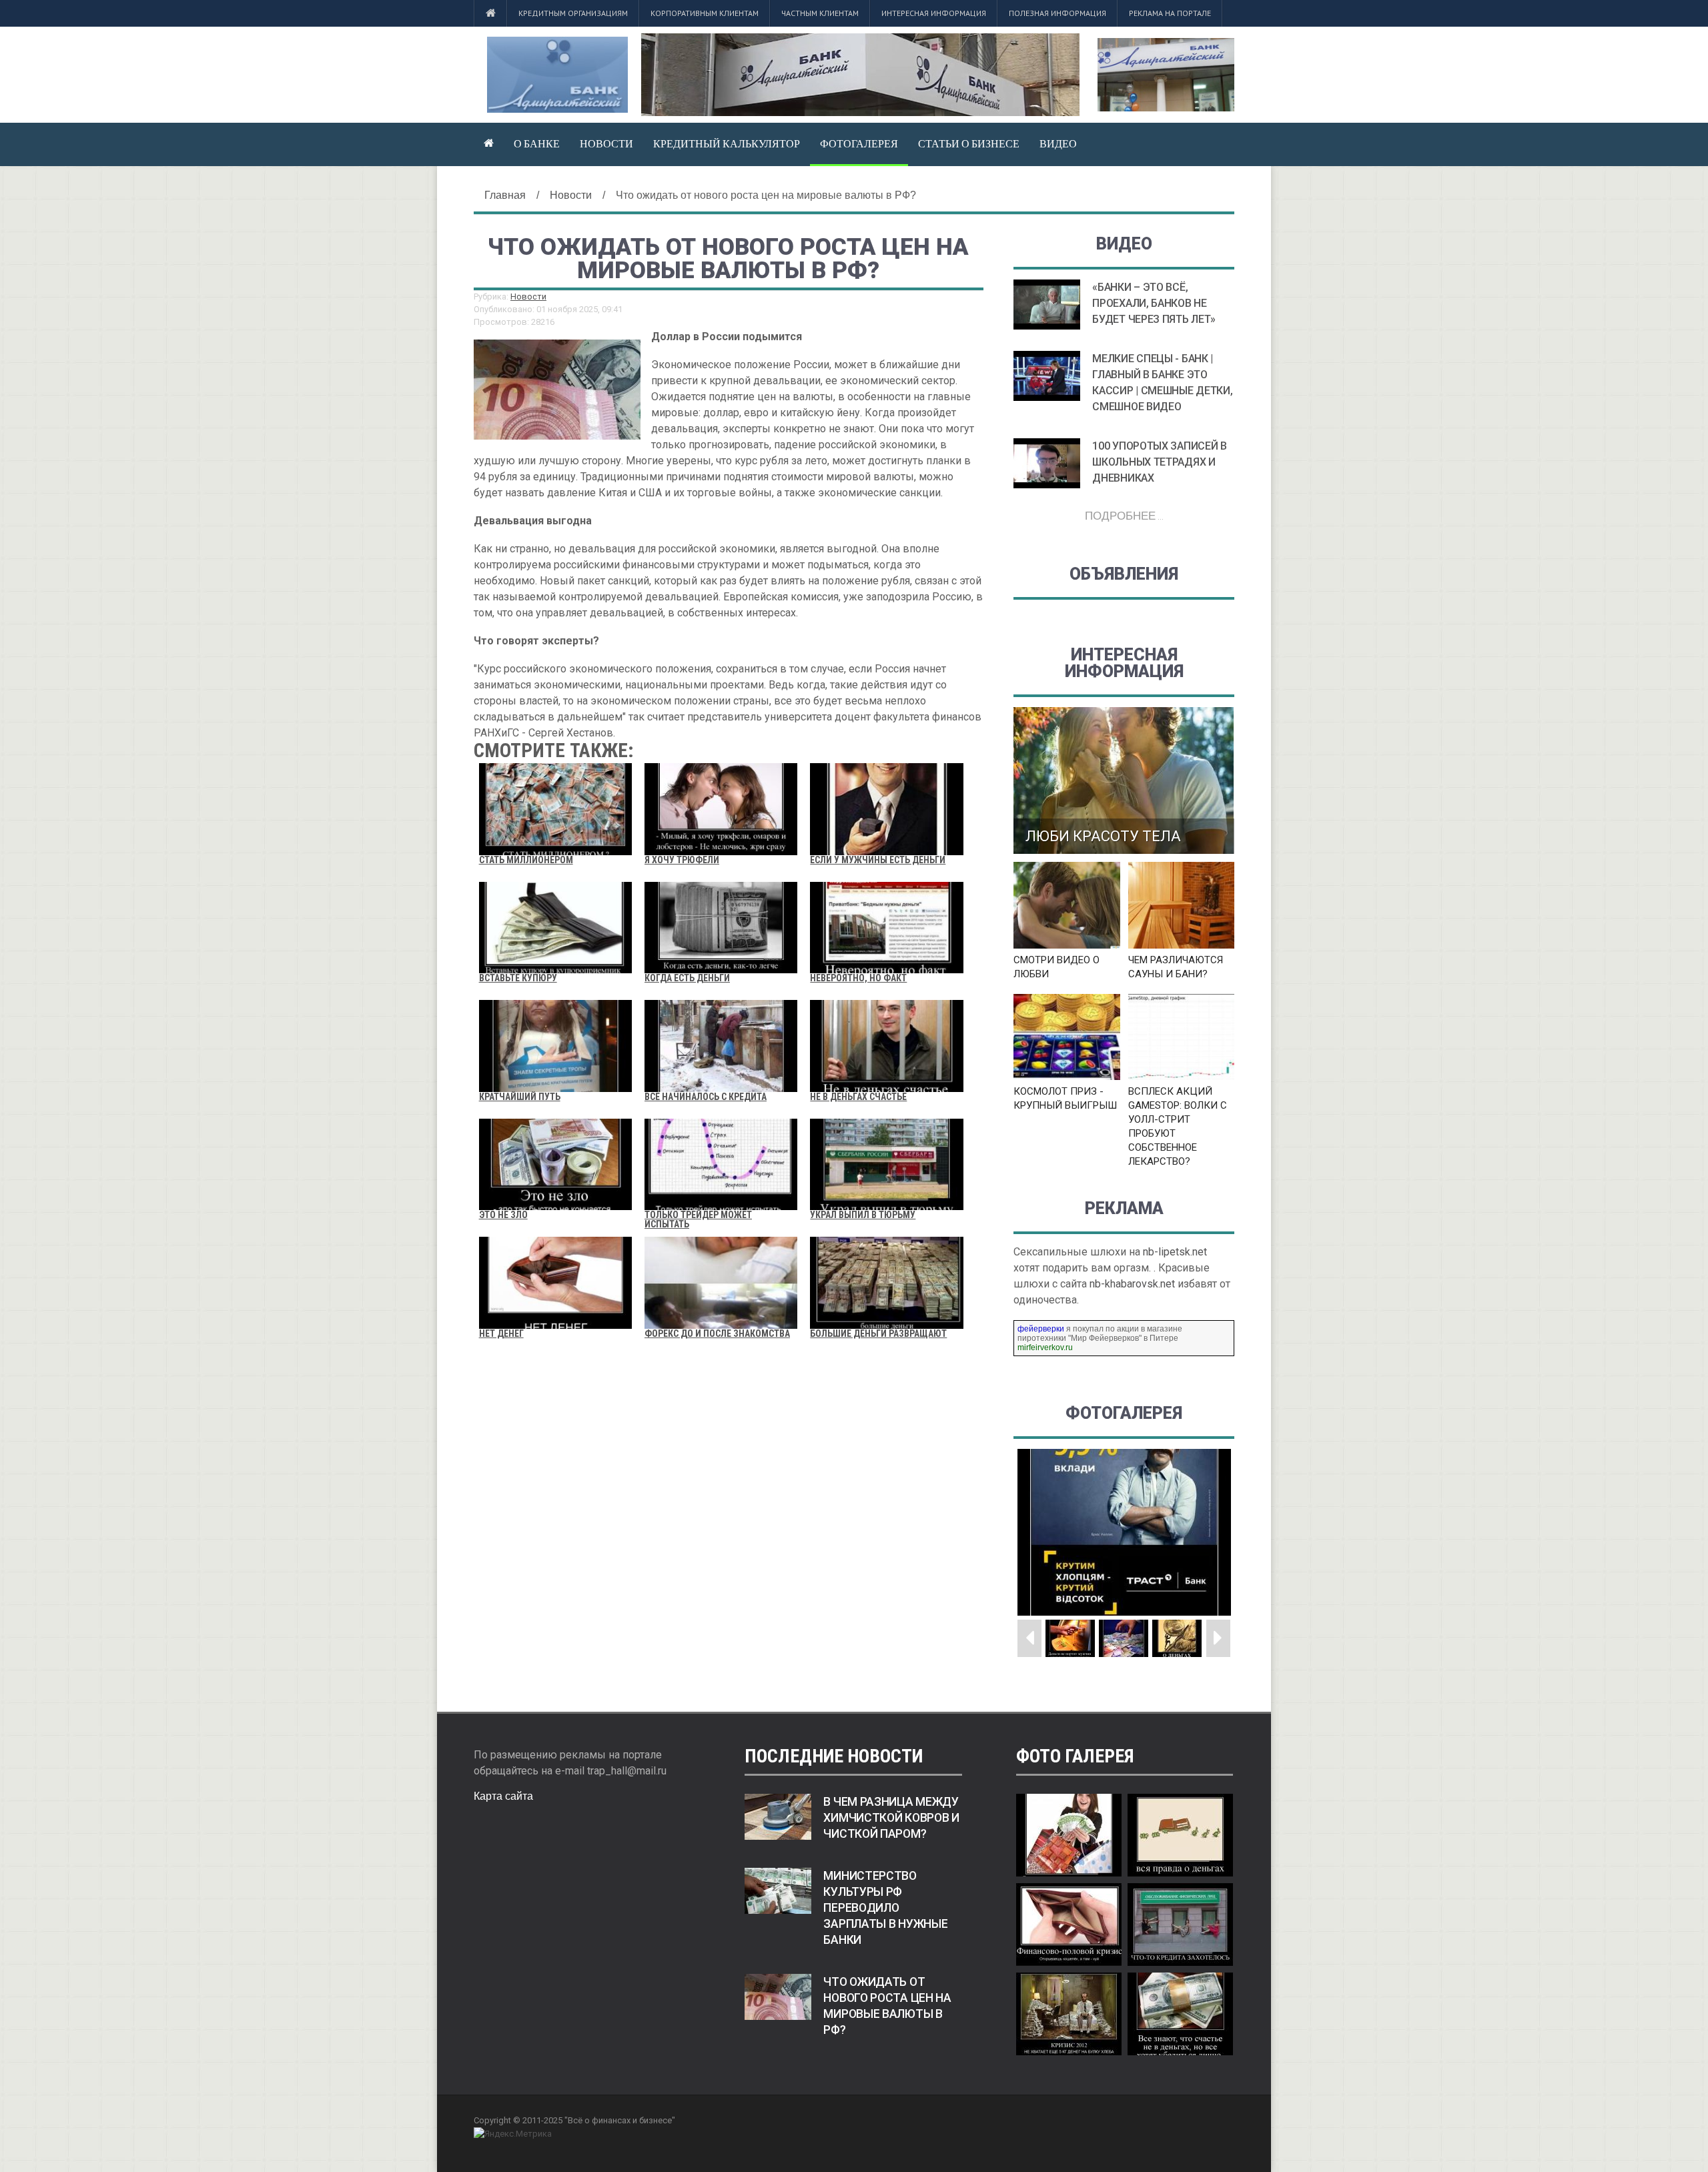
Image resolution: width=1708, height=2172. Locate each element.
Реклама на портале (1170, 13)
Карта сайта (503, 1796)
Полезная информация (1057, 13)
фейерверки (1041, 1329)
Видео (1058, 143)
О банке (537, 143)
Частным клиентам (820, 13)
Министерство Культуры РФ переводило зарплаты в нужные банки (885, 1908)
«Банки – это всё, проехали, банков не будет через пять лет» (1154, 303)
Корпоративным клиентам (705, 13)
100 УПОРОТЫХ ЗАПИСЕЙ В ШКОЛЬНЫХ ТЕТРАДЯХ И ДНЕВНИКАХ (1159, 462)
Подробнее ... (1124, 515)
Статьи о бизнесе (969, 143)
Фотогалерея (859, 143)
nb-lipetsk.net (1175, 1252)
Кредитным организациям (573, 13)
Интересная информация (934, 13)
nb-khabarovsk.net (1132, 1284)
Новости (606, 143)
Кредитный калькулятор (727, 143)
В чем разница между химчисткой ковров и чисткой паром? (891, 1818)
